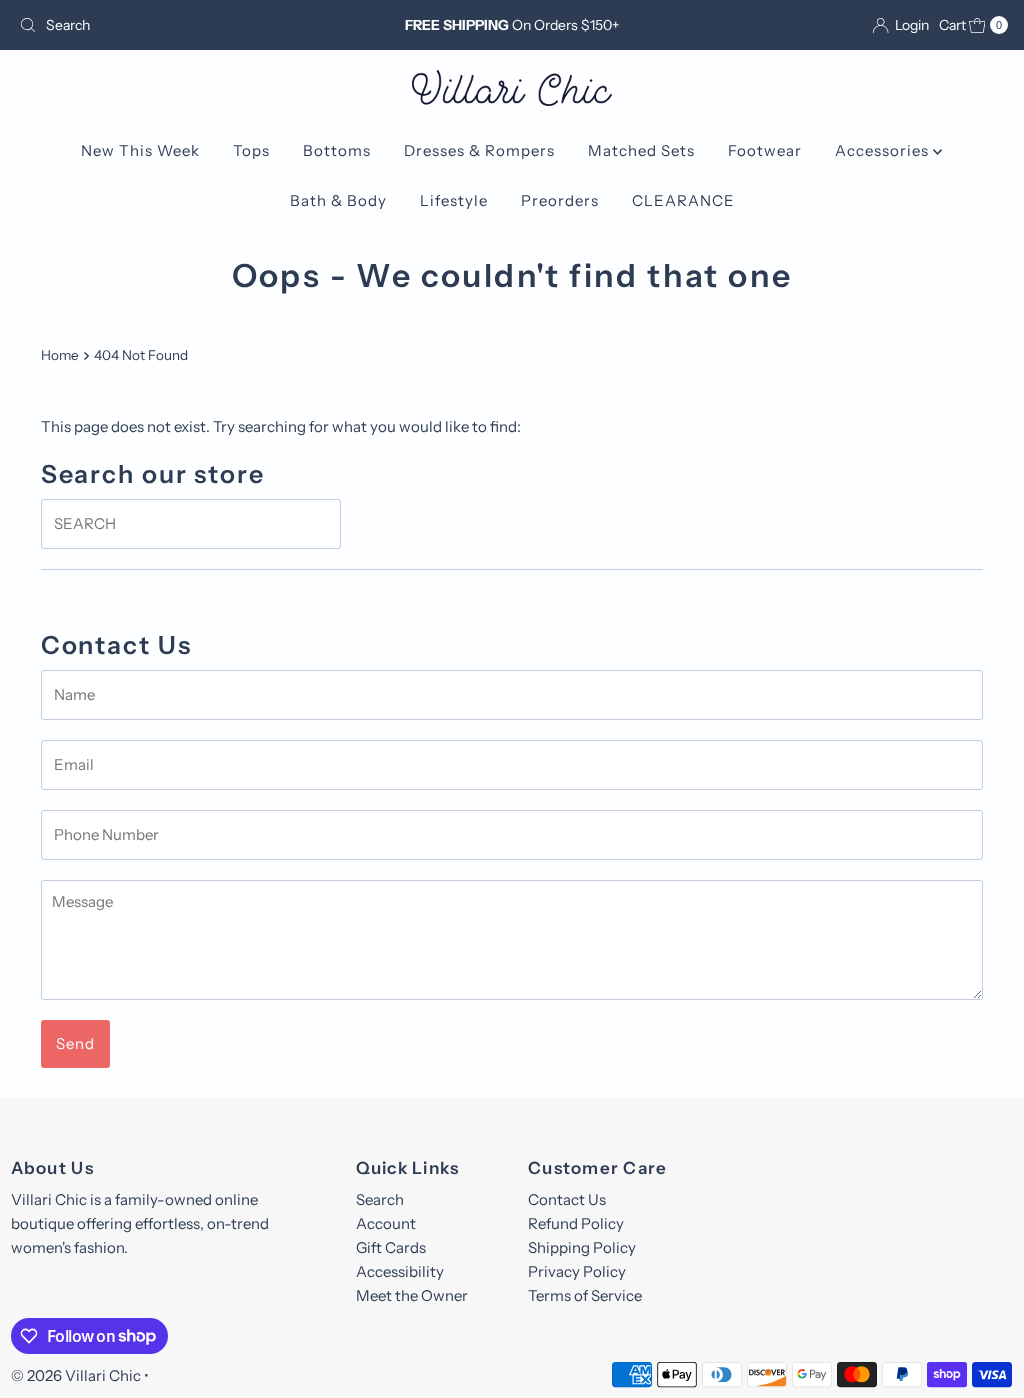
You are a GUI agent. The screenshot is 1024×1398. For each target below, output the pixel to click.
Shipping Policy (582, 1247)
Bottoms (337, 150)
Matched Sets (641, 150)
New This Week (140, 150)
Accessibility (400, 1271)
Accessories (884, 150)
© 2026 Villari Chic (76, 1375)
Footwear (765, 150)
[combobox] (173, 25)
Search (380, 1199)
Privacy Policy (577, 1271)
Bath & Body (338, 200)
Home (60, 355)
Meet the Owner (412, 1295)
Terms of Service (585, 1295)
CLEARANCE (683, 200)
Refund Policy (576, 1223)
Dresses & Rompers (479, 150)
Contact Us (567, 1199)
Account (386, 1223)
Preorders (560, 200)
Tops (251, 150)
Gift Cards (391, 1247)
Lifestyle (454, 200)
